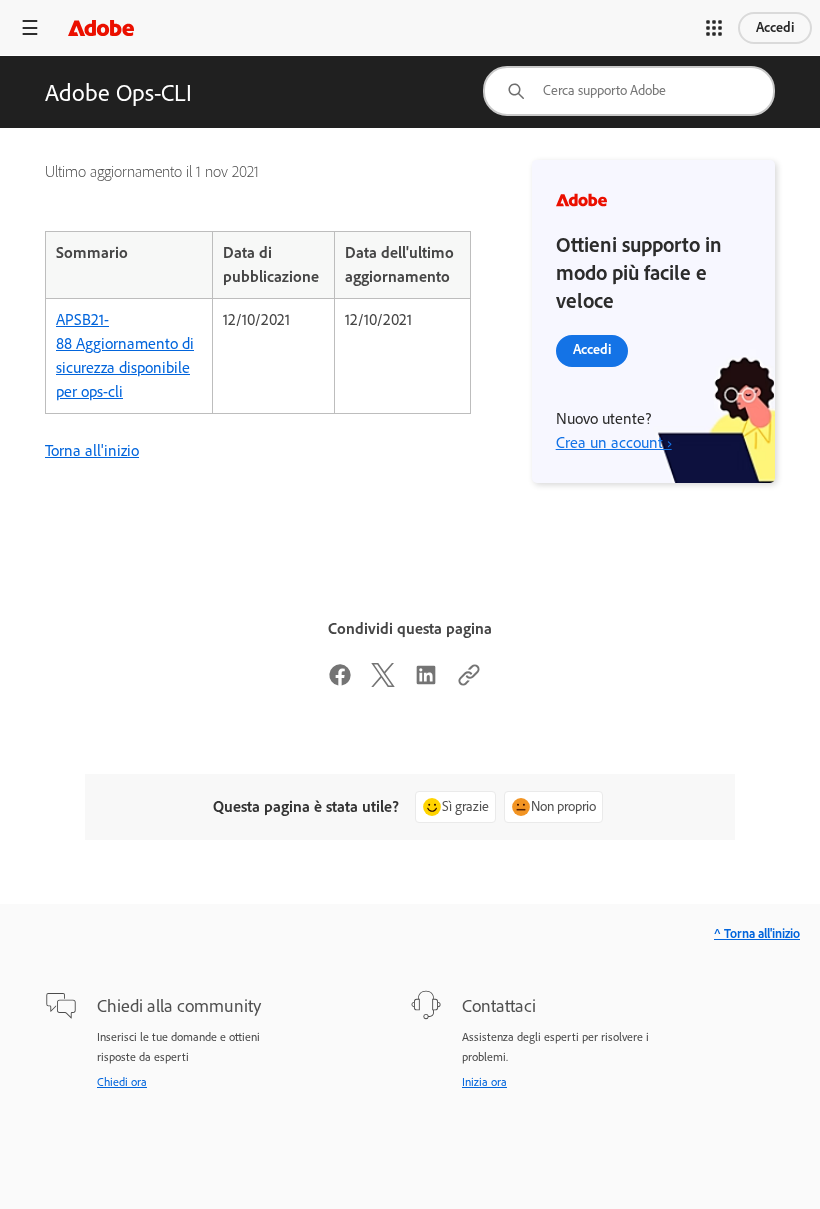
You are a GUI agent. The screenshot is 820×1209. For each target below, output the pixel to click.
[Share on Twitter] (383, 681)
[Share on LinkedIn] (426, 681)
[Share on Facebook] (340, 681)
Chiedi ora (122, 1082)
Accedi (775, 27)
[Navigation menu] (30, 27)
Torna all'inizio (92, 450)
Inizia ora (484, 1082)
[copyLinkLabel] (469, 681)
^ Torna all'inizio (757, 933)
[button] (714, 28)
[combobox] (629, 91)
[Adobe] (101, 27)
